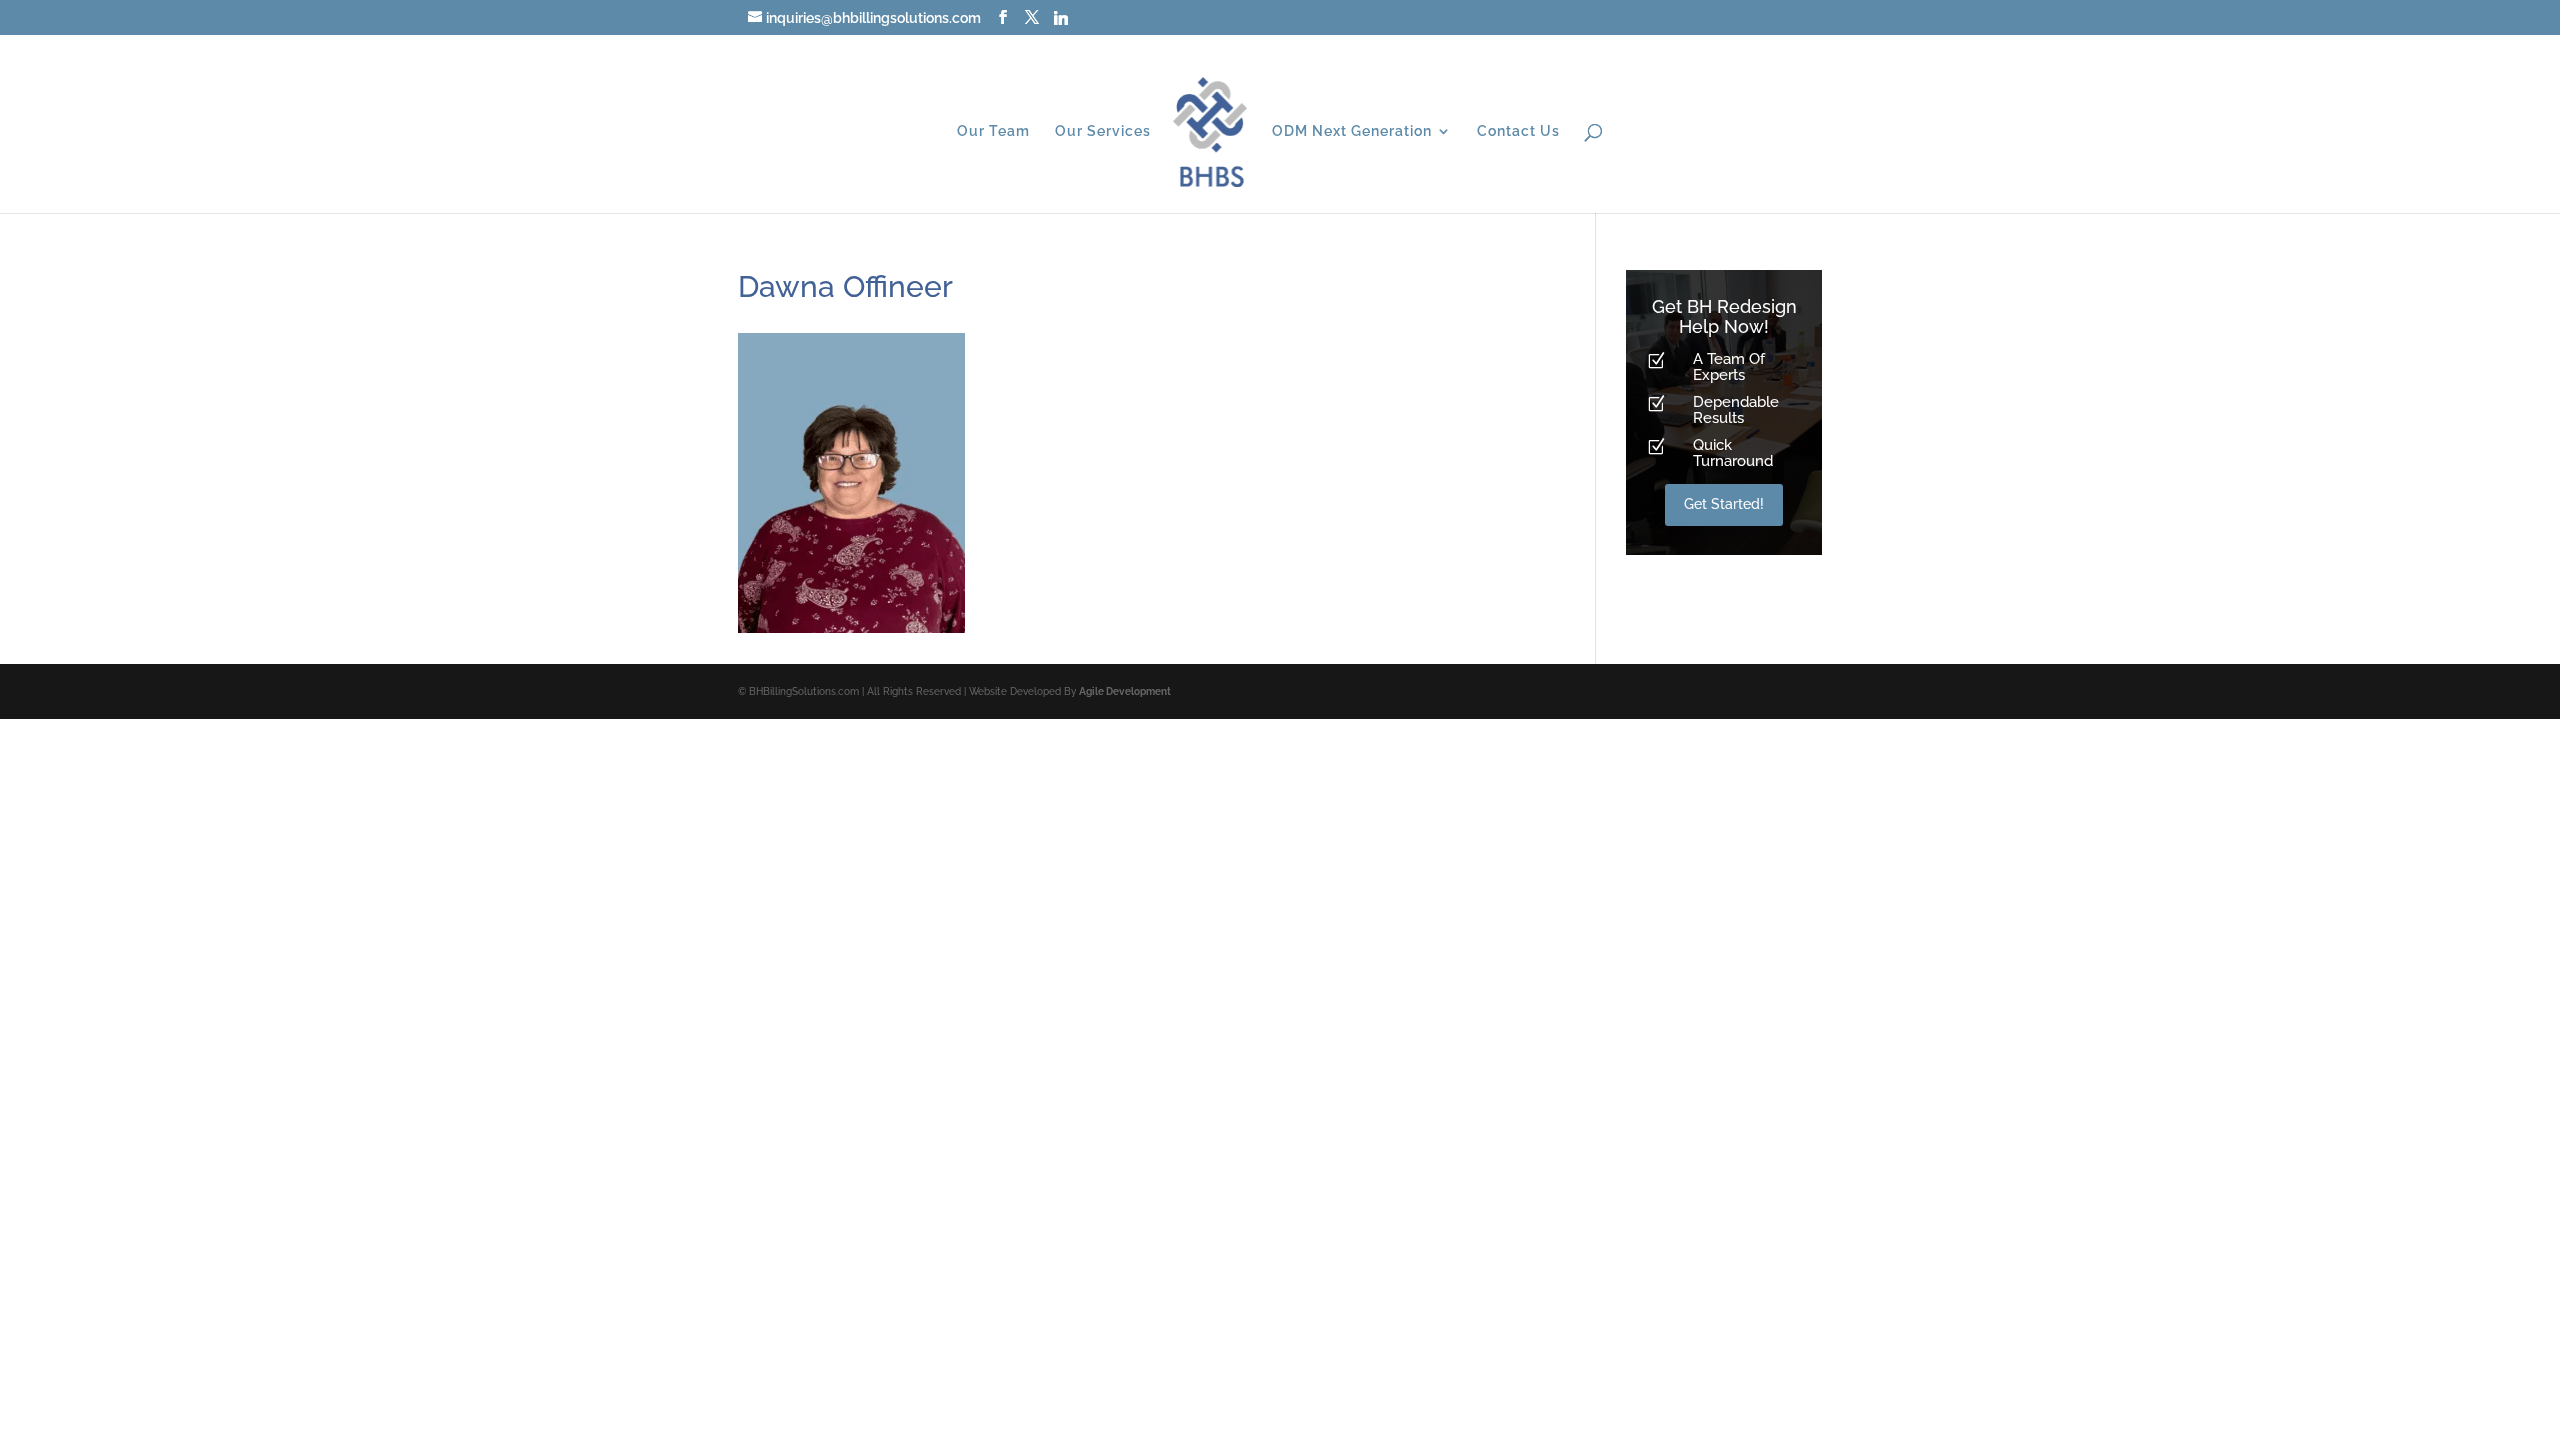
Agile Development (1125, 691)
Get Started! (1724, 504)
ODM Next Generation (1352, 131)
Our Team (993, 131)
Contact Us (1518, 131)
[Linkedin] (1061, 18)
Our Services (1103, 131)
